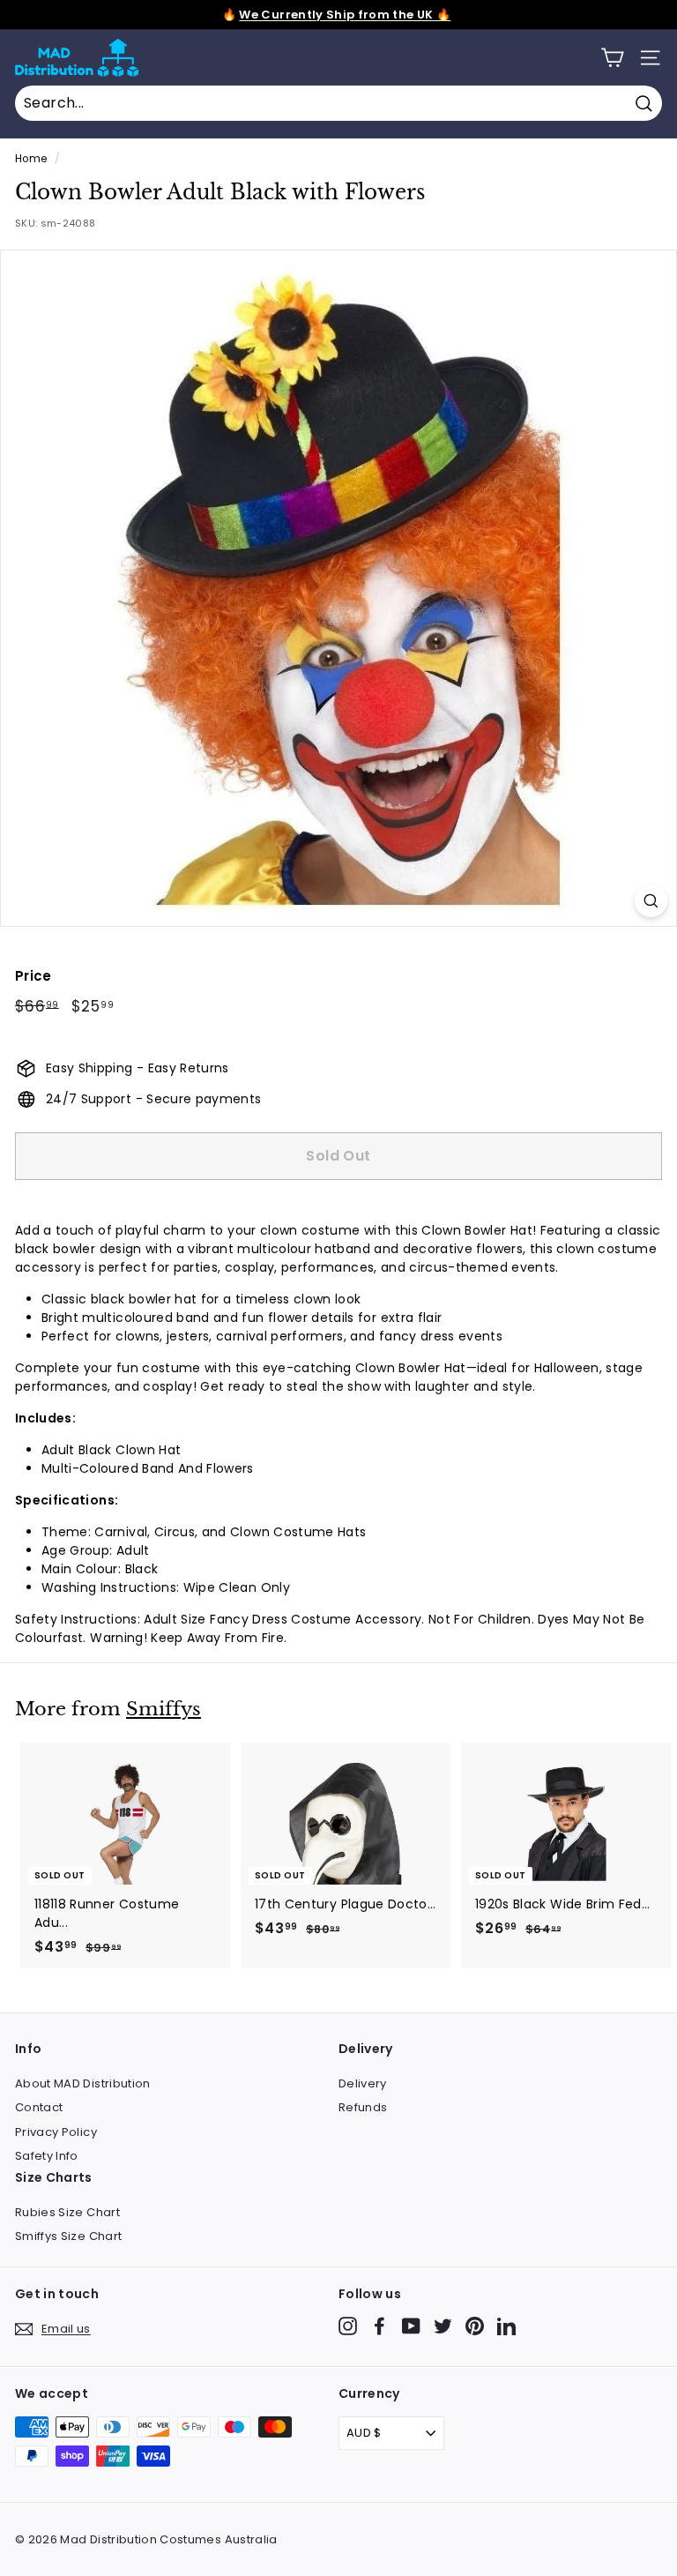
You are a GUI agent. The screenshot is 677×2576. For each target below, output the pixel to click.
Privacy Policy (56, 2132)
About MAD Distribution (83, 2083)
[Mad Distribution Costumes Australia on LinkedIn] (506, 2326)
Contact (39, 2107)
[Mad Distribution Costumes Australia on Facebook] (379, 2326)
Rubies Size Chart (67, 2212)
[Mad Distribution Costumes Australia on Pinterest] (475, 2326)
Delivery (363, 2083)
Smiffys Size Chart (68, 2236)
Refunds (363, 2107)
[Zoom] (651, 901)
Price (33, 976)
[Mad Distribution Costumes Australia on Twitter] (443, 2326)
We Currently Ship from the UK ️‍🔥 (345, 15)
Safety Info (47, 2156)
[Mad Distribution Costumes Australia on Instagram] (348, 2326)
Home (31, 159)
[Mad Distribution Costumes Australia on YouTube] (411, 2326)
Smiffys (164, 1709)
